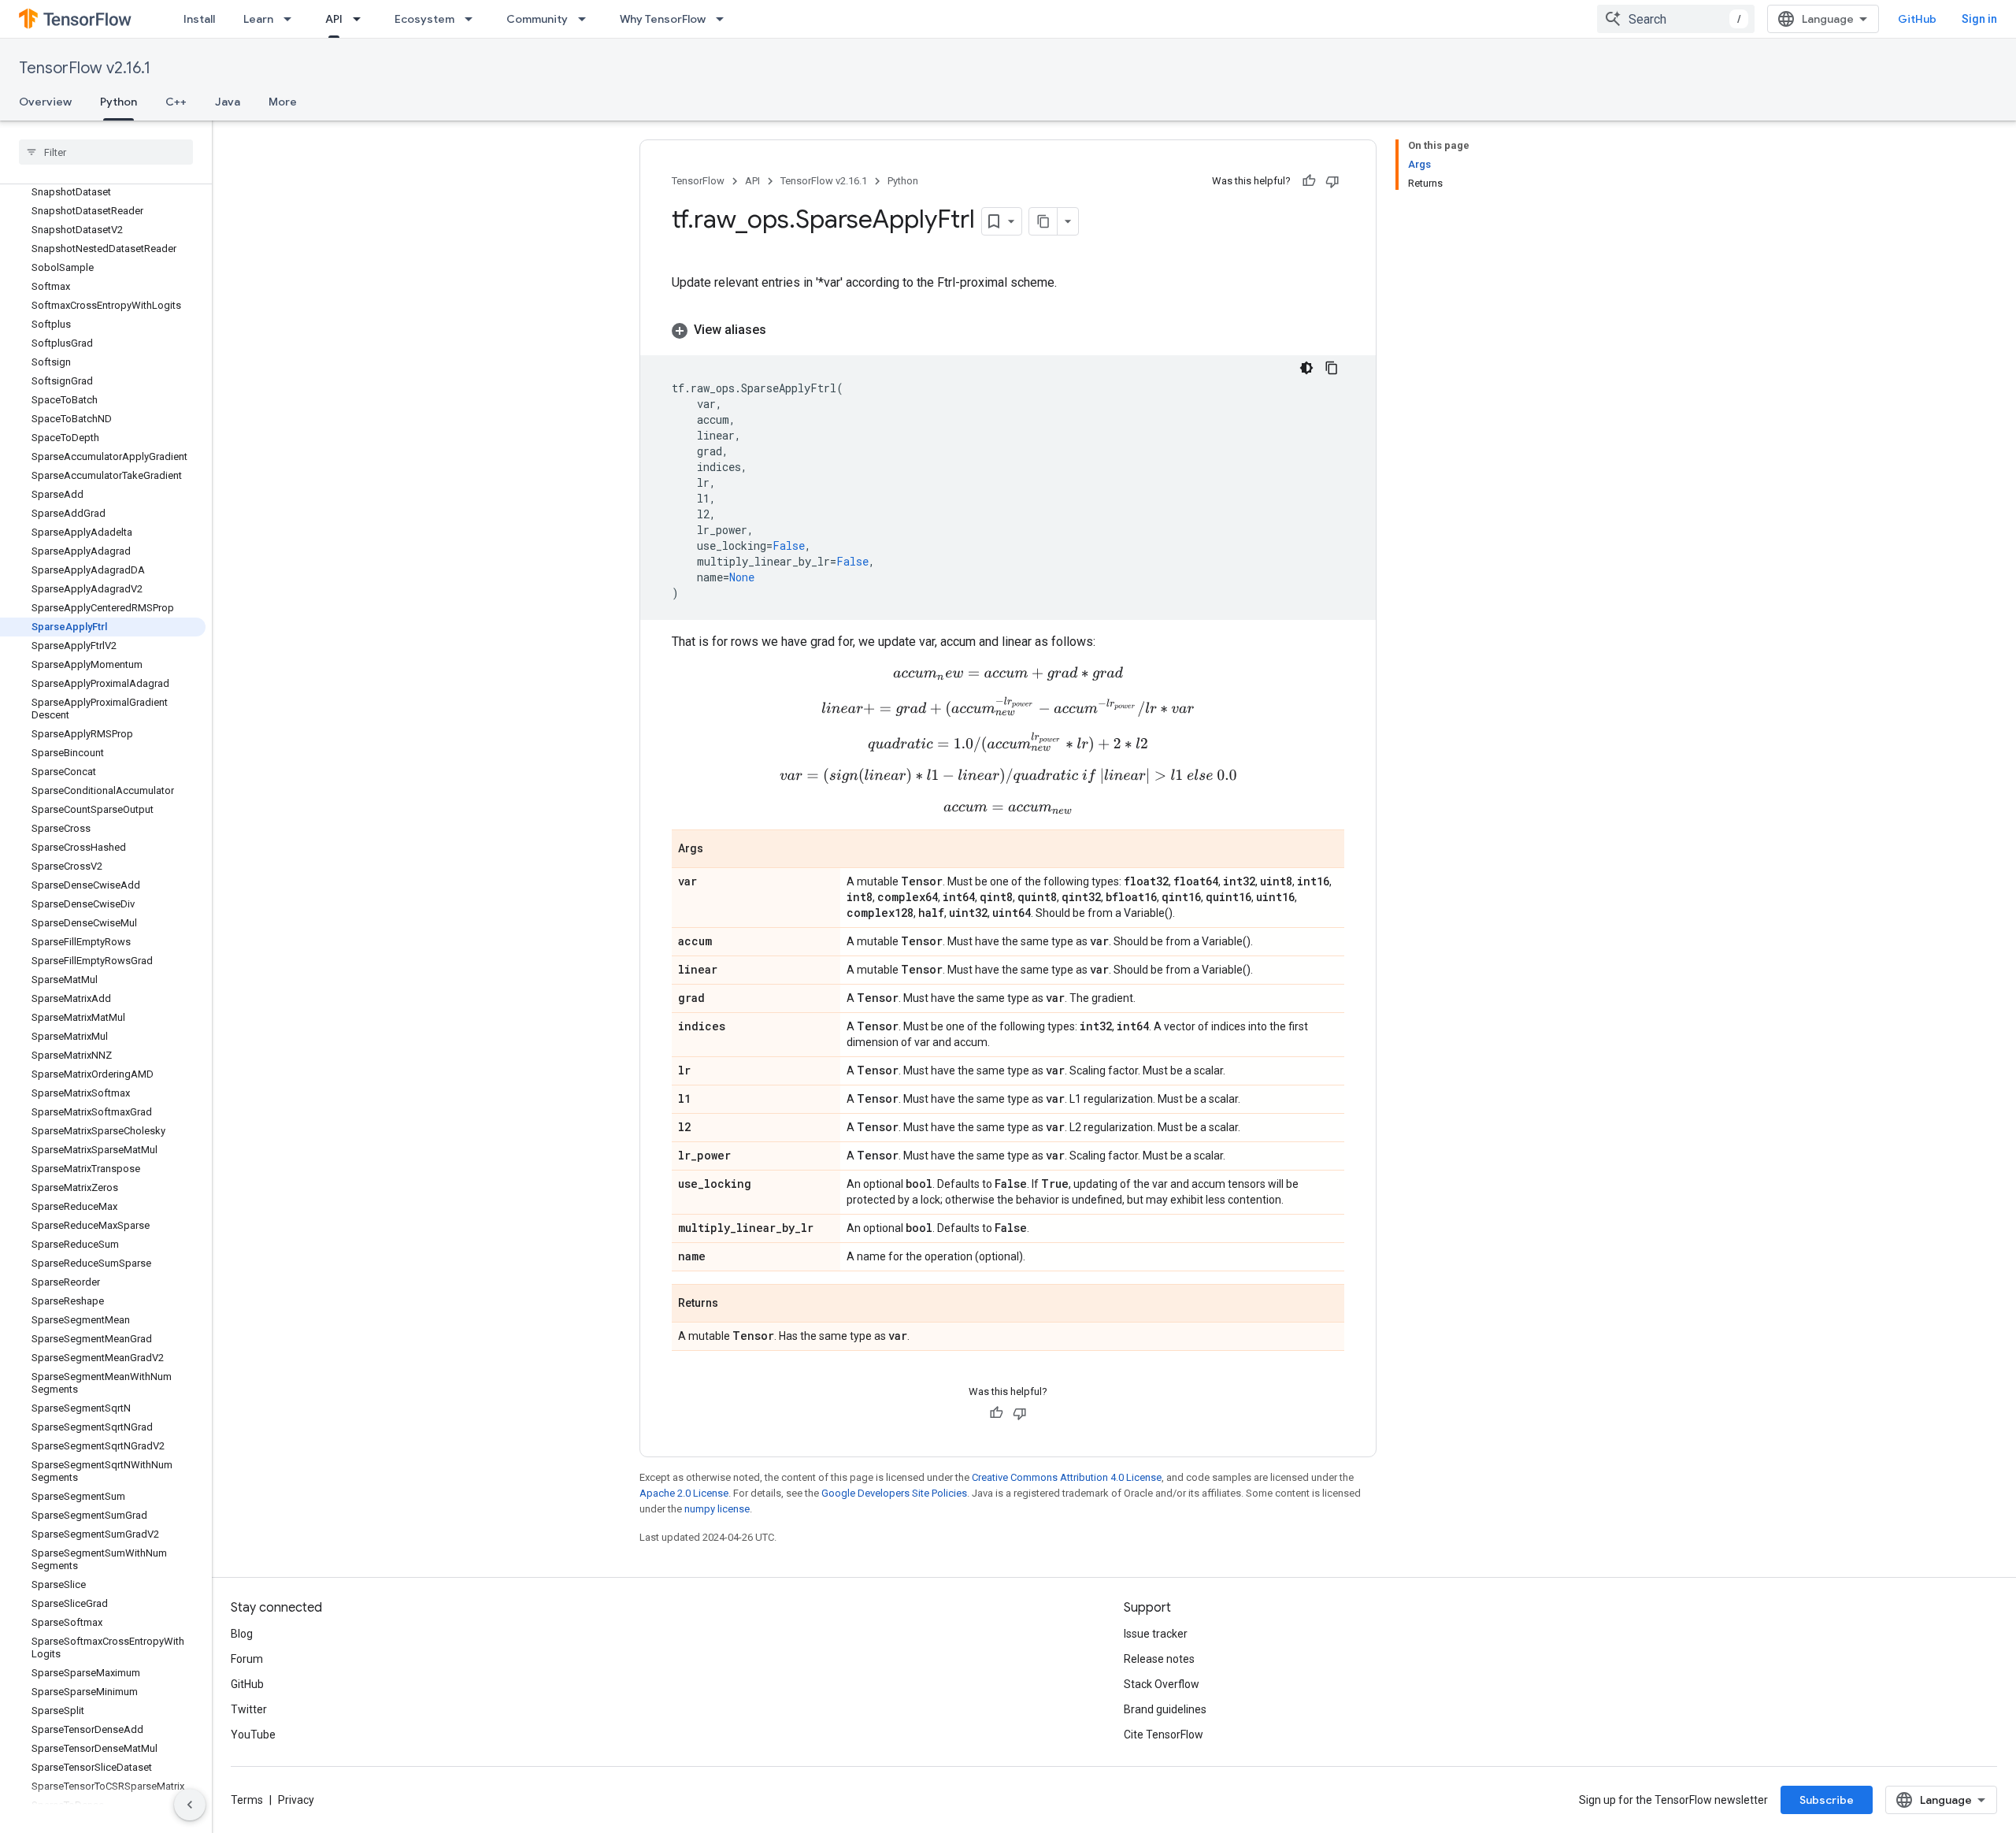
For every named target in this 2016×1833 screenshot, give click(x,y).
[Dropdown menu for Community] (587, 19)
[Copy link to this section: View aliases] (782, 330)
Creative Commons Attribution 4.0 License (1067, 1477)
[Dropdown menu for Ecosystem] (473, 19)
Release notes (1159, 1659)
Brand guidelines (1165, 1709)
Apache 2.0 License (684, 1493)
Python (119, 102)
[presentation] (1008, 674)
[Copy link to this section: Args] (719, 850)
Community (537, 19)
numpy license (717, 1509)
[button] (1008, 330)
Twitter (249, 1709)
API (334, 19)
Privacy (296, 1800)
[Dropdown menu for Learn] (292, 19)
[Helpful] (1309, 181)
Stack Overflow (1162, 1684)
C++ (176, 102)
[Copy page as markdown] (1043, 221)
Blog (242, 1634)
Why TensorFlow (663, 19)
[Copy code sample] (1332, 368)
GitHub (1917, 19)
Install (199, 19)
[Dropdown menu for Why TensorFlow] (724, 19)
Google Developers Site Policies (894, 1493)
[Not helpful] (1332, 181)
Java (228, 102)
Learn (258, 19)
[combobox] (1676, 19)
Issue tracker (1156, 1634)
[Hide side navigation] (190, 1805)
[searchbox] (106, 152)
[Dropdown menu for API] (361, 19)
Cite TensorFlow (1164, 1735)
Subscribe (1827, 1800)
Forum (247, 1659)
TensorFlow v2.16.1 (85, 68)
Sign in (1979, 19)
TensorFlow (698, 181)
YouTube (253, 1735)
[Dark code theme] (1306, 368)
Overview (45, 102)
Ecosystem (424, 19)
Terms (247, 1800)
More (283, 102)
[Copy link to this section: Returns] (734, 1304)
